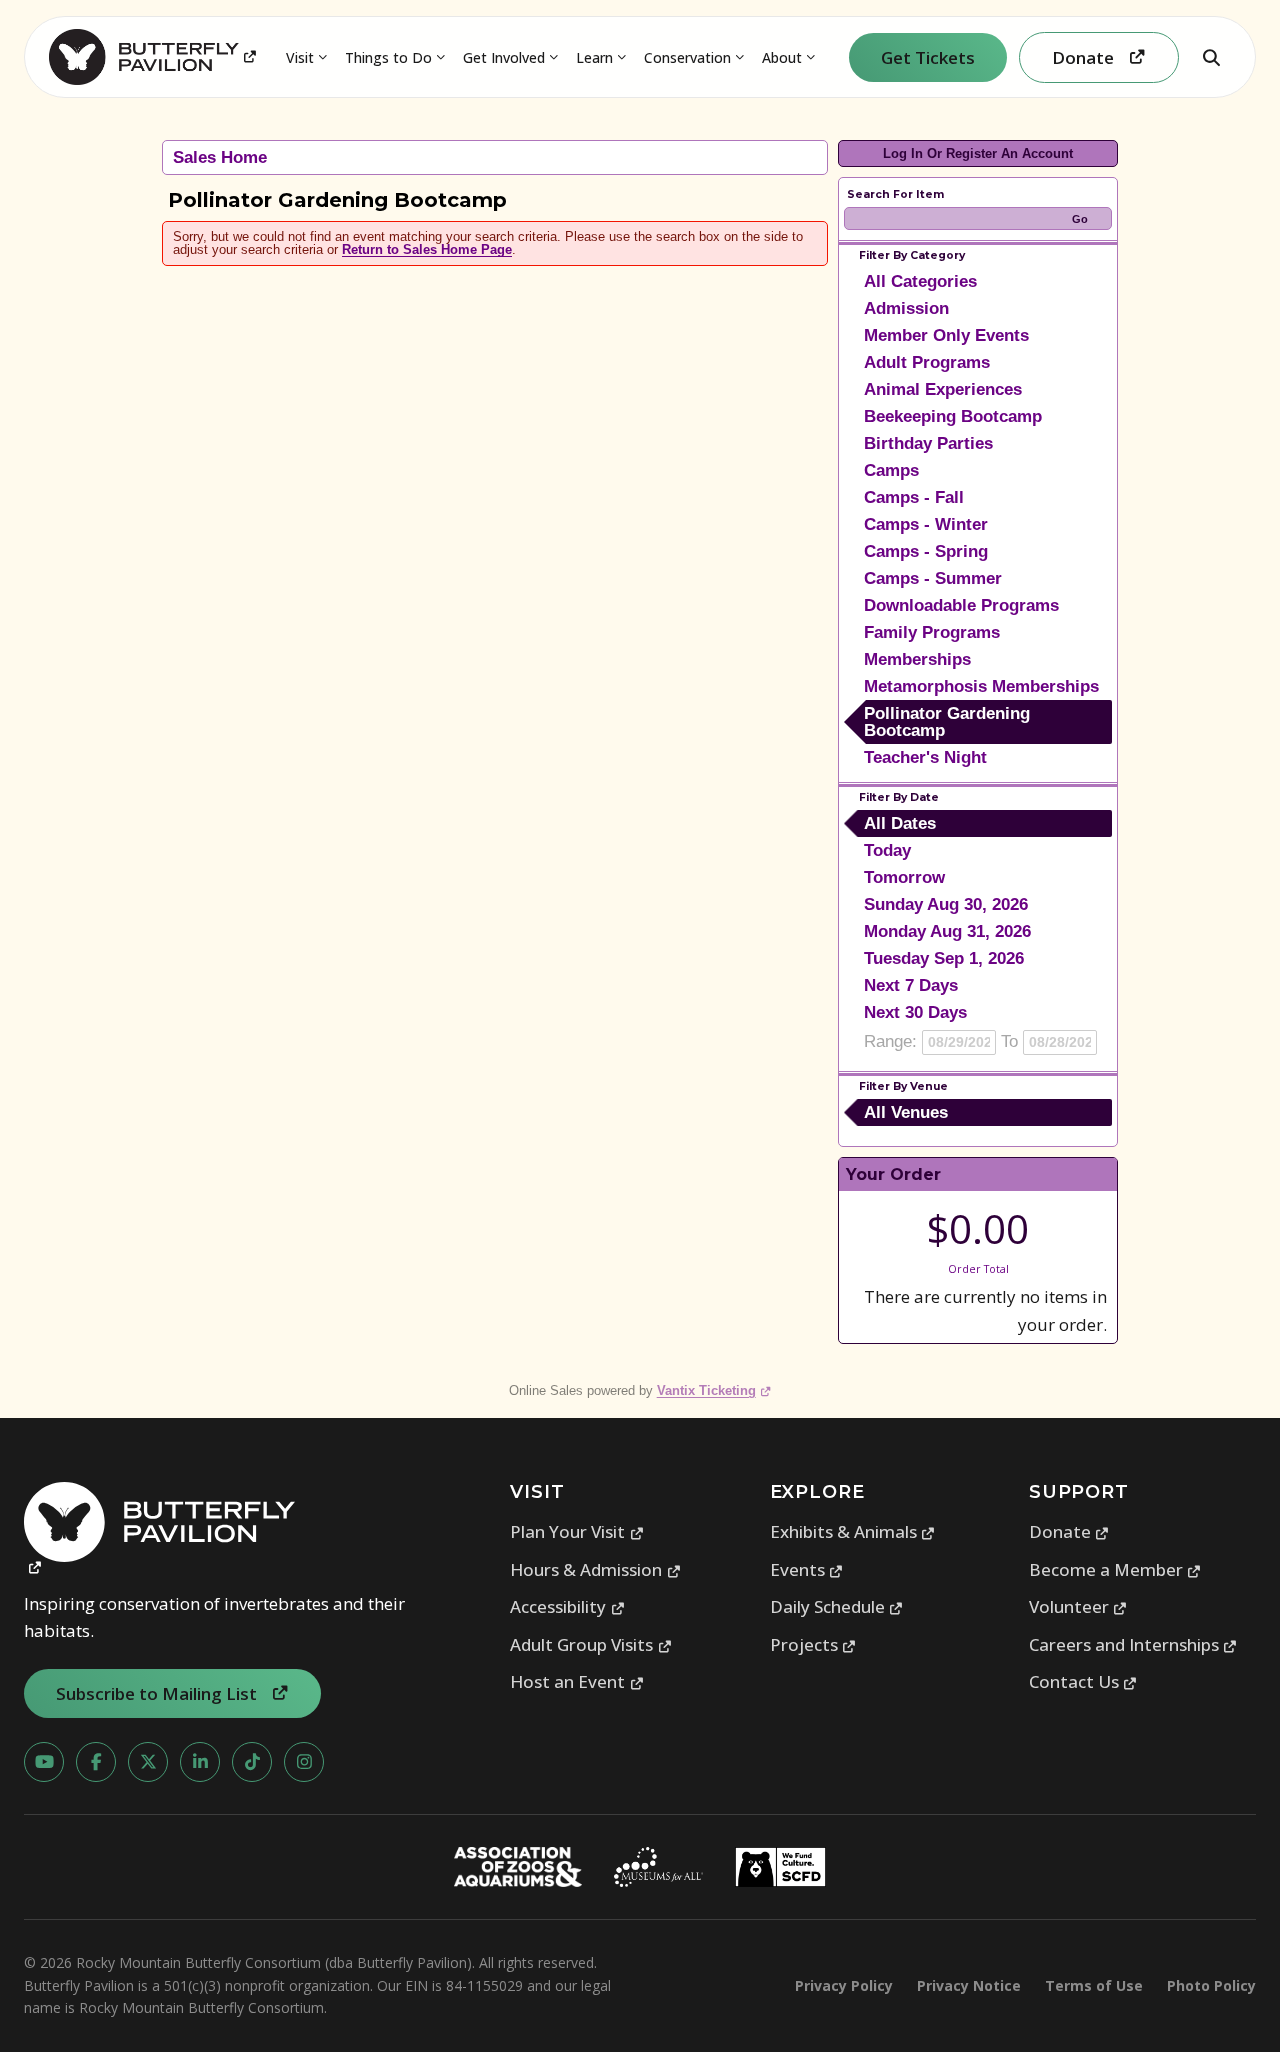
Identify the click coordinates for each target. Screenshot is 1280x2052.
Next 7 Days (911, 985)
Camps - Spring (926, 551)
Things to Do (388, 57)
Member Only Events (946, 335)
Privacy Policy (844, 1985)
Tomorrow (904, 877)
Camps (891, 470)
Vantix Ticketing (714, 1390)
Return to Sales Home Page (427, 249)
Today (887, 850)
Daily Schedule (837, 1606)
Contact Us (1083, 1681)
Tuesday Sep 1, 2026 (944, 958)
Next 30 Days (915, 1012)
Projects (813, 1644)
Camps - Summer (933, 578)
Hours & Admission (595, 1569)
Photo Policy (1211, 1985)
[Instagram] (304, 1762)
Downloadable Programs (961, 605)
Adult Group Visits (591, 1644)
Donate (1069, 1531)
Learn (594, 57)
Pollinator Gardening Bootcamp (947, 722)
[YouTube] (44, 1762)
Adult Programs (927, 362)
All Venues (906, 1112)
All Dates (900, 823)
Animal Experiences (943, 389)
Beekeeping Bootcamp (953, 416)
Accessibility (567, 1606)
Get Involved (504, 57)
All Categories (920, 281)
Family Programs (932, 632)
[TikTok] (252, 1762)
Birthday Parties (928, 443)
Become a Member (1115, 1569)
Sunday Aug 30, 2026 (946, 904)
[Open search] (1211, 57)
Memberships (917, 659)
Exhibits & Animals (853, 1531)
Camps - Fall (914, 497)
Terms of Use (1094, 1985)
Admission (906, 308)
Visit (300, 57)
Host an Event (577, 1681)
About (782, 57)
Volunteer (1078, 1606)
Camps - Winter (926, 524)
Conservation (687, 57)
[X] (148, 1762)
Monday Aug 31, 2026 (947, 931)
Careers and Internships (1133, 1644)
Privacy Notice (969, 1985)
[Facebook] (96, 1762)
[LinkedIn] (200, 1762)
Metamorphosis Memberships (981, 686)
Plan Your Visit (577, 1531)
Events (807, 1569)
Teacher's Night (925, 757)
